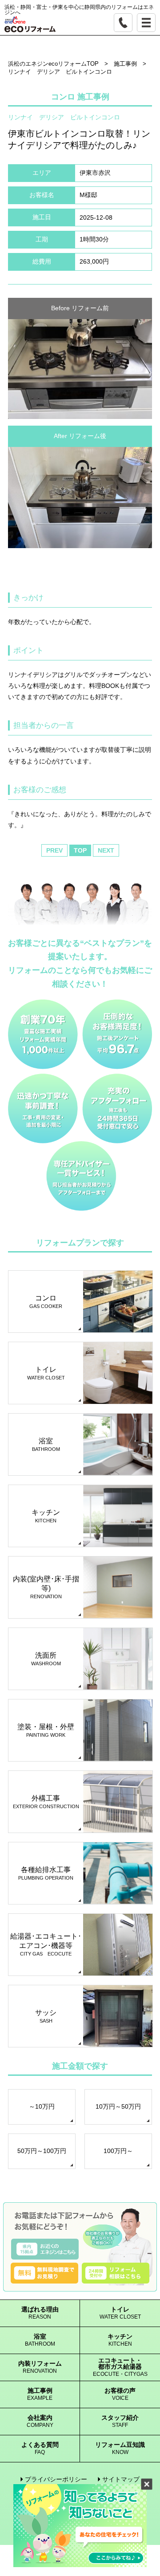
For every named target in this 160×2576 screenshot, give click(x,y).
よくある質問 (40, 2448)
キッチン (120, 2340)
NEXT (106, 850)
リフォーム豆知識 (120, 2448)
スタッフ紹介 (120, 2421)
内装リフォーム (40, 2367)
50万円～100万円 (42, 2151)
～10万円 (42, 2106)
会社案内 (40, 2421)
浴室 (40, 2340)
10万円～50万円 (118, 2106)
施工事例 (40, 2394)
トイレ (120, 2313)
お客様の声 (120, 2394)
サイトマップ (121, 2479)
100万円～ (118, 2151)
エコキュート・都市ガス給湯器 (120, 2367)
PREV (54, 850)
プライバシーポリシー (56, 2479)
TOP (80, 850)
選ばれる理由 (40, 2313)
